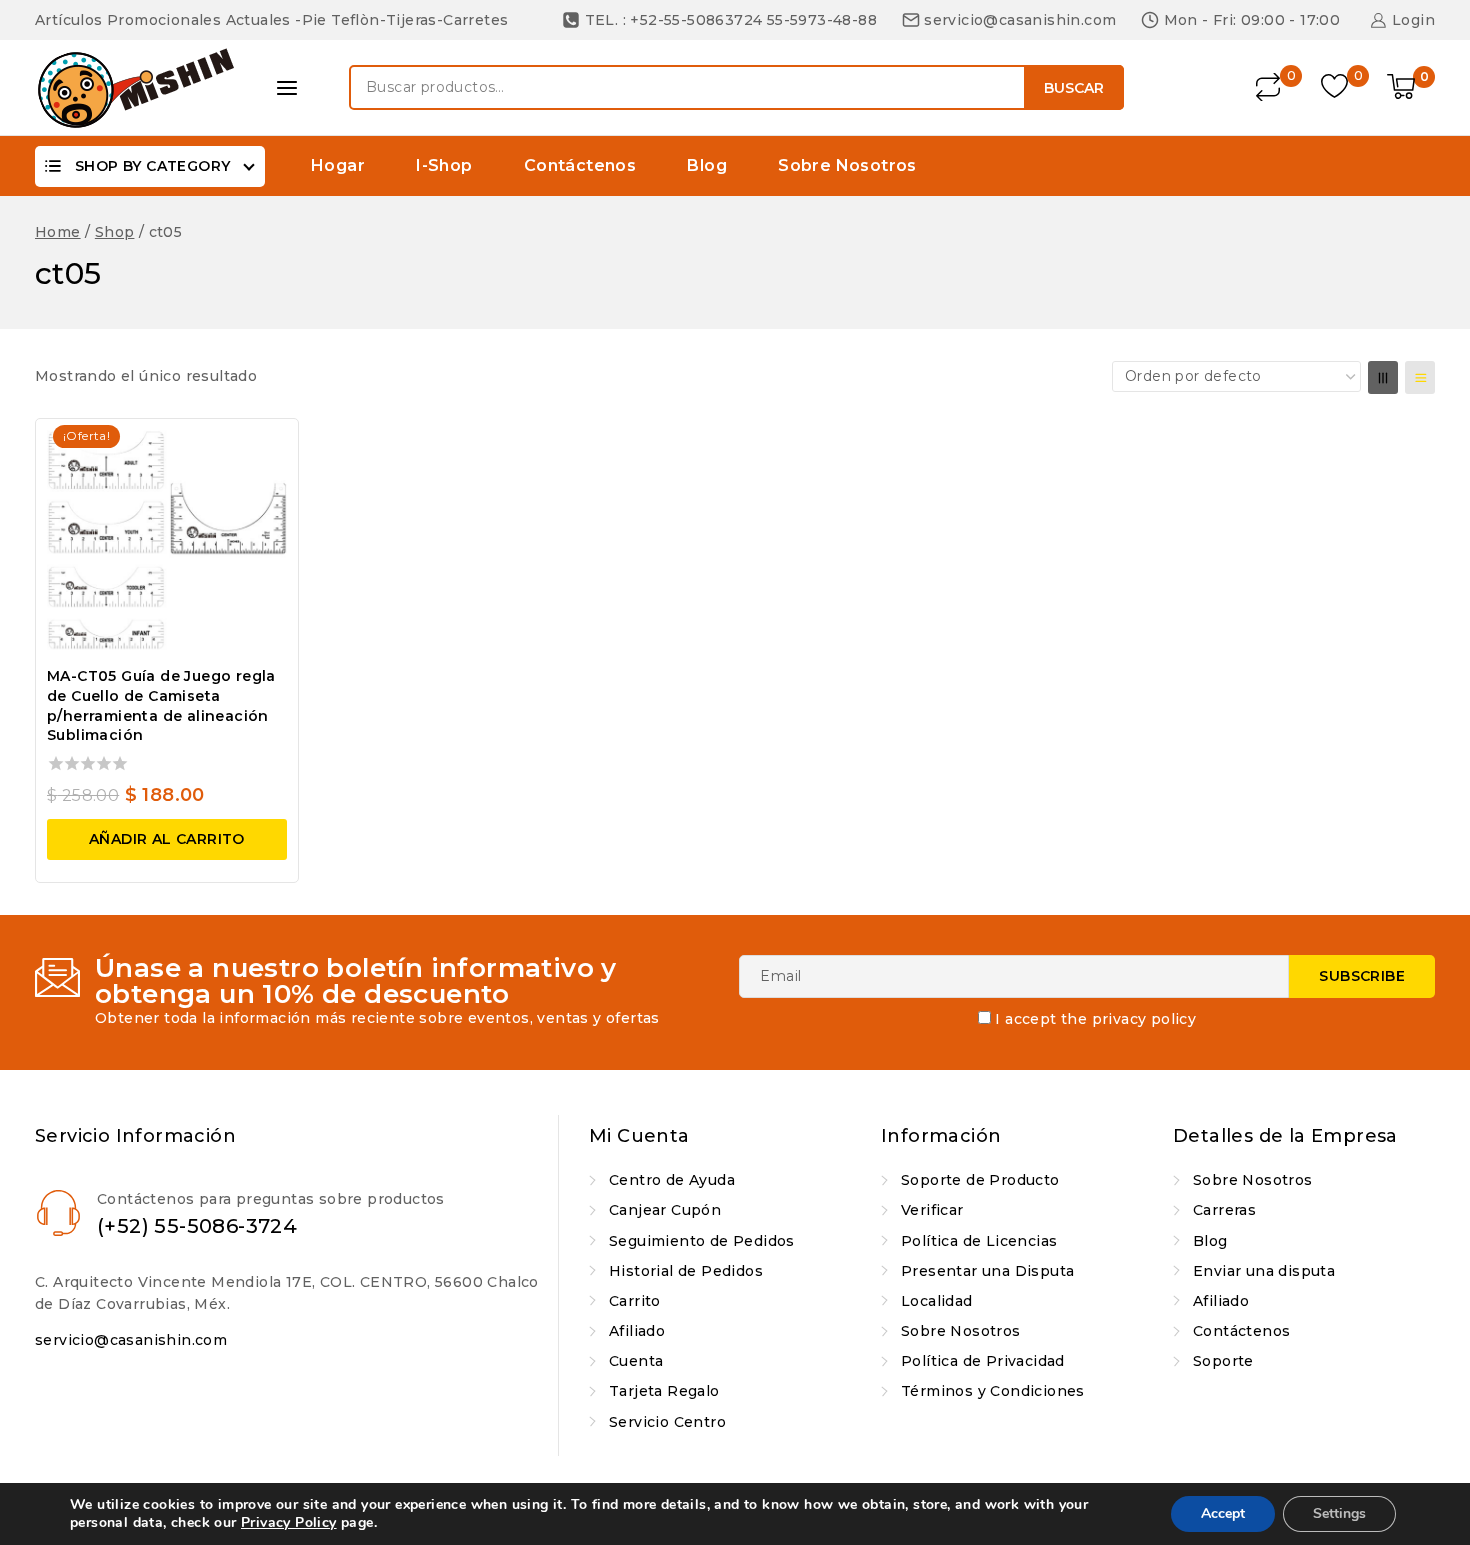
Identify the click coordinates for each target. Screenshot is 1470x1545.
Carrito (635, 1301)
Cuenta (636, 1361)
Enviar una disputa (1264, 1271)
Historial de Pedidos (686, 1271)
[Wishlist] (1336, 87)
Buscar (1074, 88)
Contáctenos (580, 165)
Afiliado (637, 1331)
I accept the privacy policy (1095, 1019)
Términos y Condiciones (993, 1391)
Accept (1223, 1513)
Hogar (338, 165)
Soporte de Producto (980, 1180)
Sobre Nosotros (847, 165)
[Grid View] (1383, 377)
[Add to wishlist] (265, 446)
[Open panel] (287, 88)
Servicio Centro (667, 1422)
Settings (1339, 1513)
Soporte (1223, 1361)
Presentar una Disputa (987, 1271)
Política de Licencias (979, 1241)
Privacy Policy (289, 1522)
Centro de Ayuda (672, 1180)
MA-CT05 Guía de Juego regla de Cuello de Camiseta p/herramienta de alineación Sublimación (161, 705)
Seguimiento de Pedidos (702, 1241)
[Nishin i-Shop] (135, 88)
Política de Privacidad (983, 1361)
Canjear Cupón (665, 1210)
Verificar (932, 1210)
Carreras (1224, 1210)
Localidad (937, 1301)
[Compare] (1269, 87)
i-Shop (444, 165)
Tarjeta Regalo (664, 1391)
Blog (707, 165)
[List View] (1420, 377)
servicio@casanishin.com (131, 1340)
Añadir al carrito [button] (167, 839)
